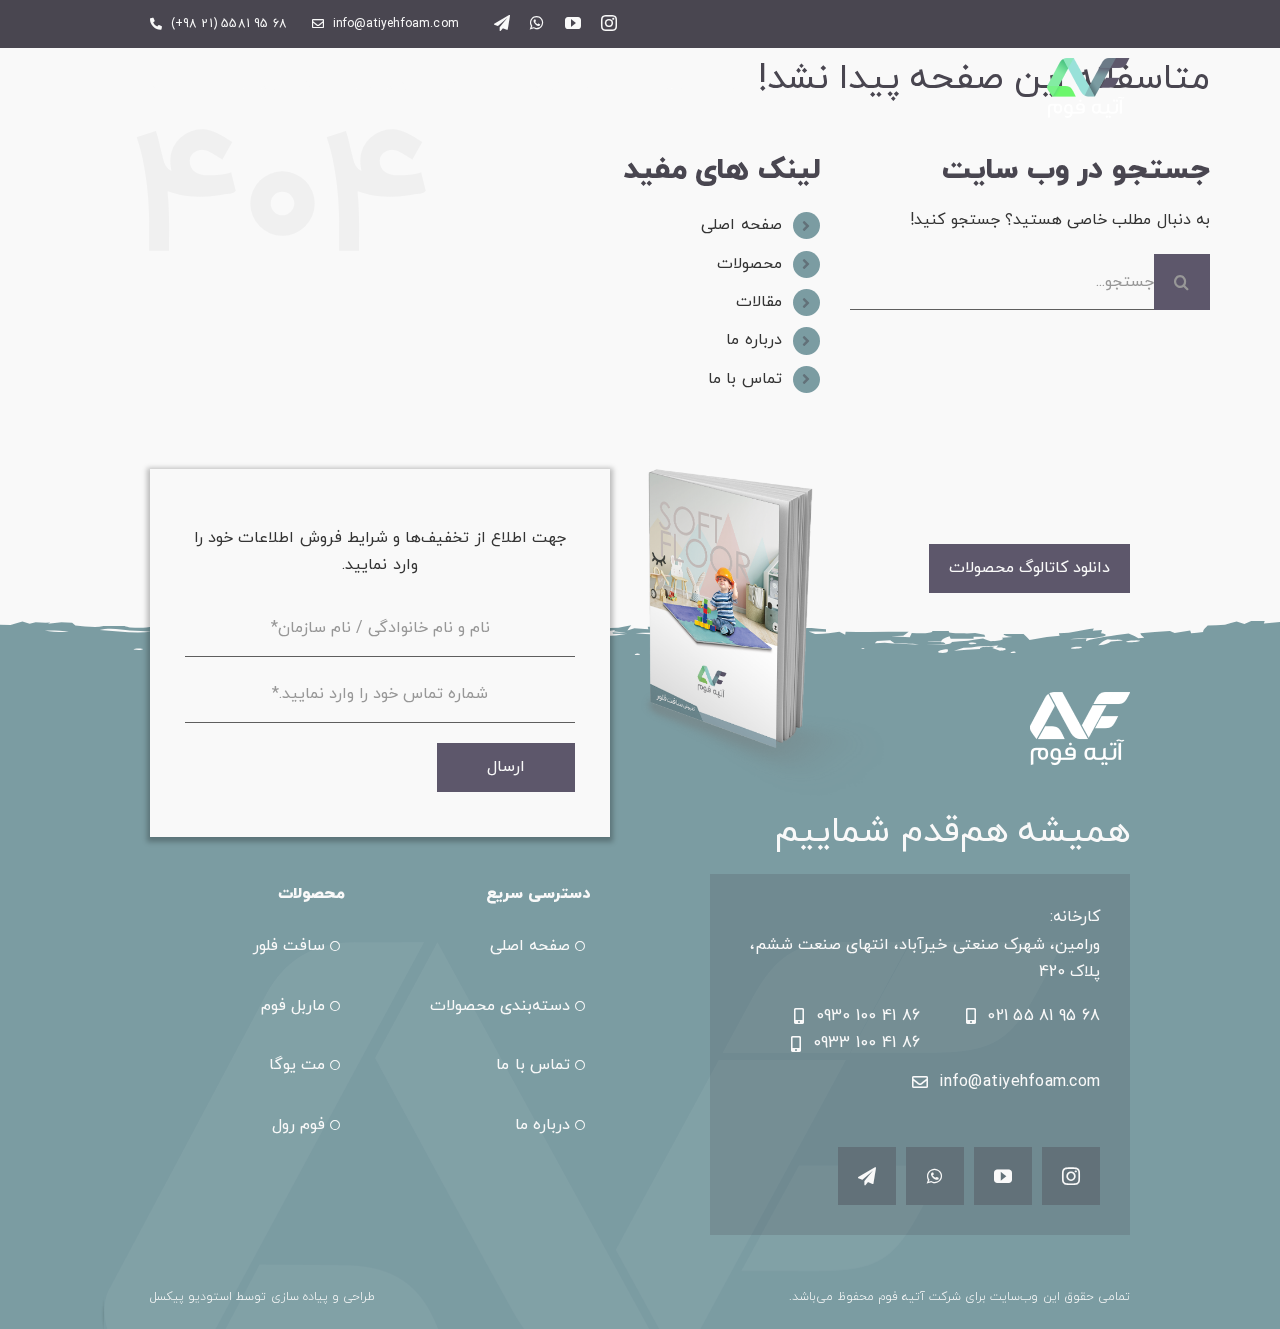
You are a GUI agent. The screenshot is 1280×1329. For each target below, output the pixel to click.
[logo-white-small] (1088, 66)
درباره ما (753, 340)
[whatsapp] (537, 23)
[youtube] (573, 23)
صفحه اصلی (741, 225)
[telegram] (502, 23)
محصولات (749, 264)
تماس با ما (744, 379)
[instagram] (609, 23)
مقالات (759, 302)
